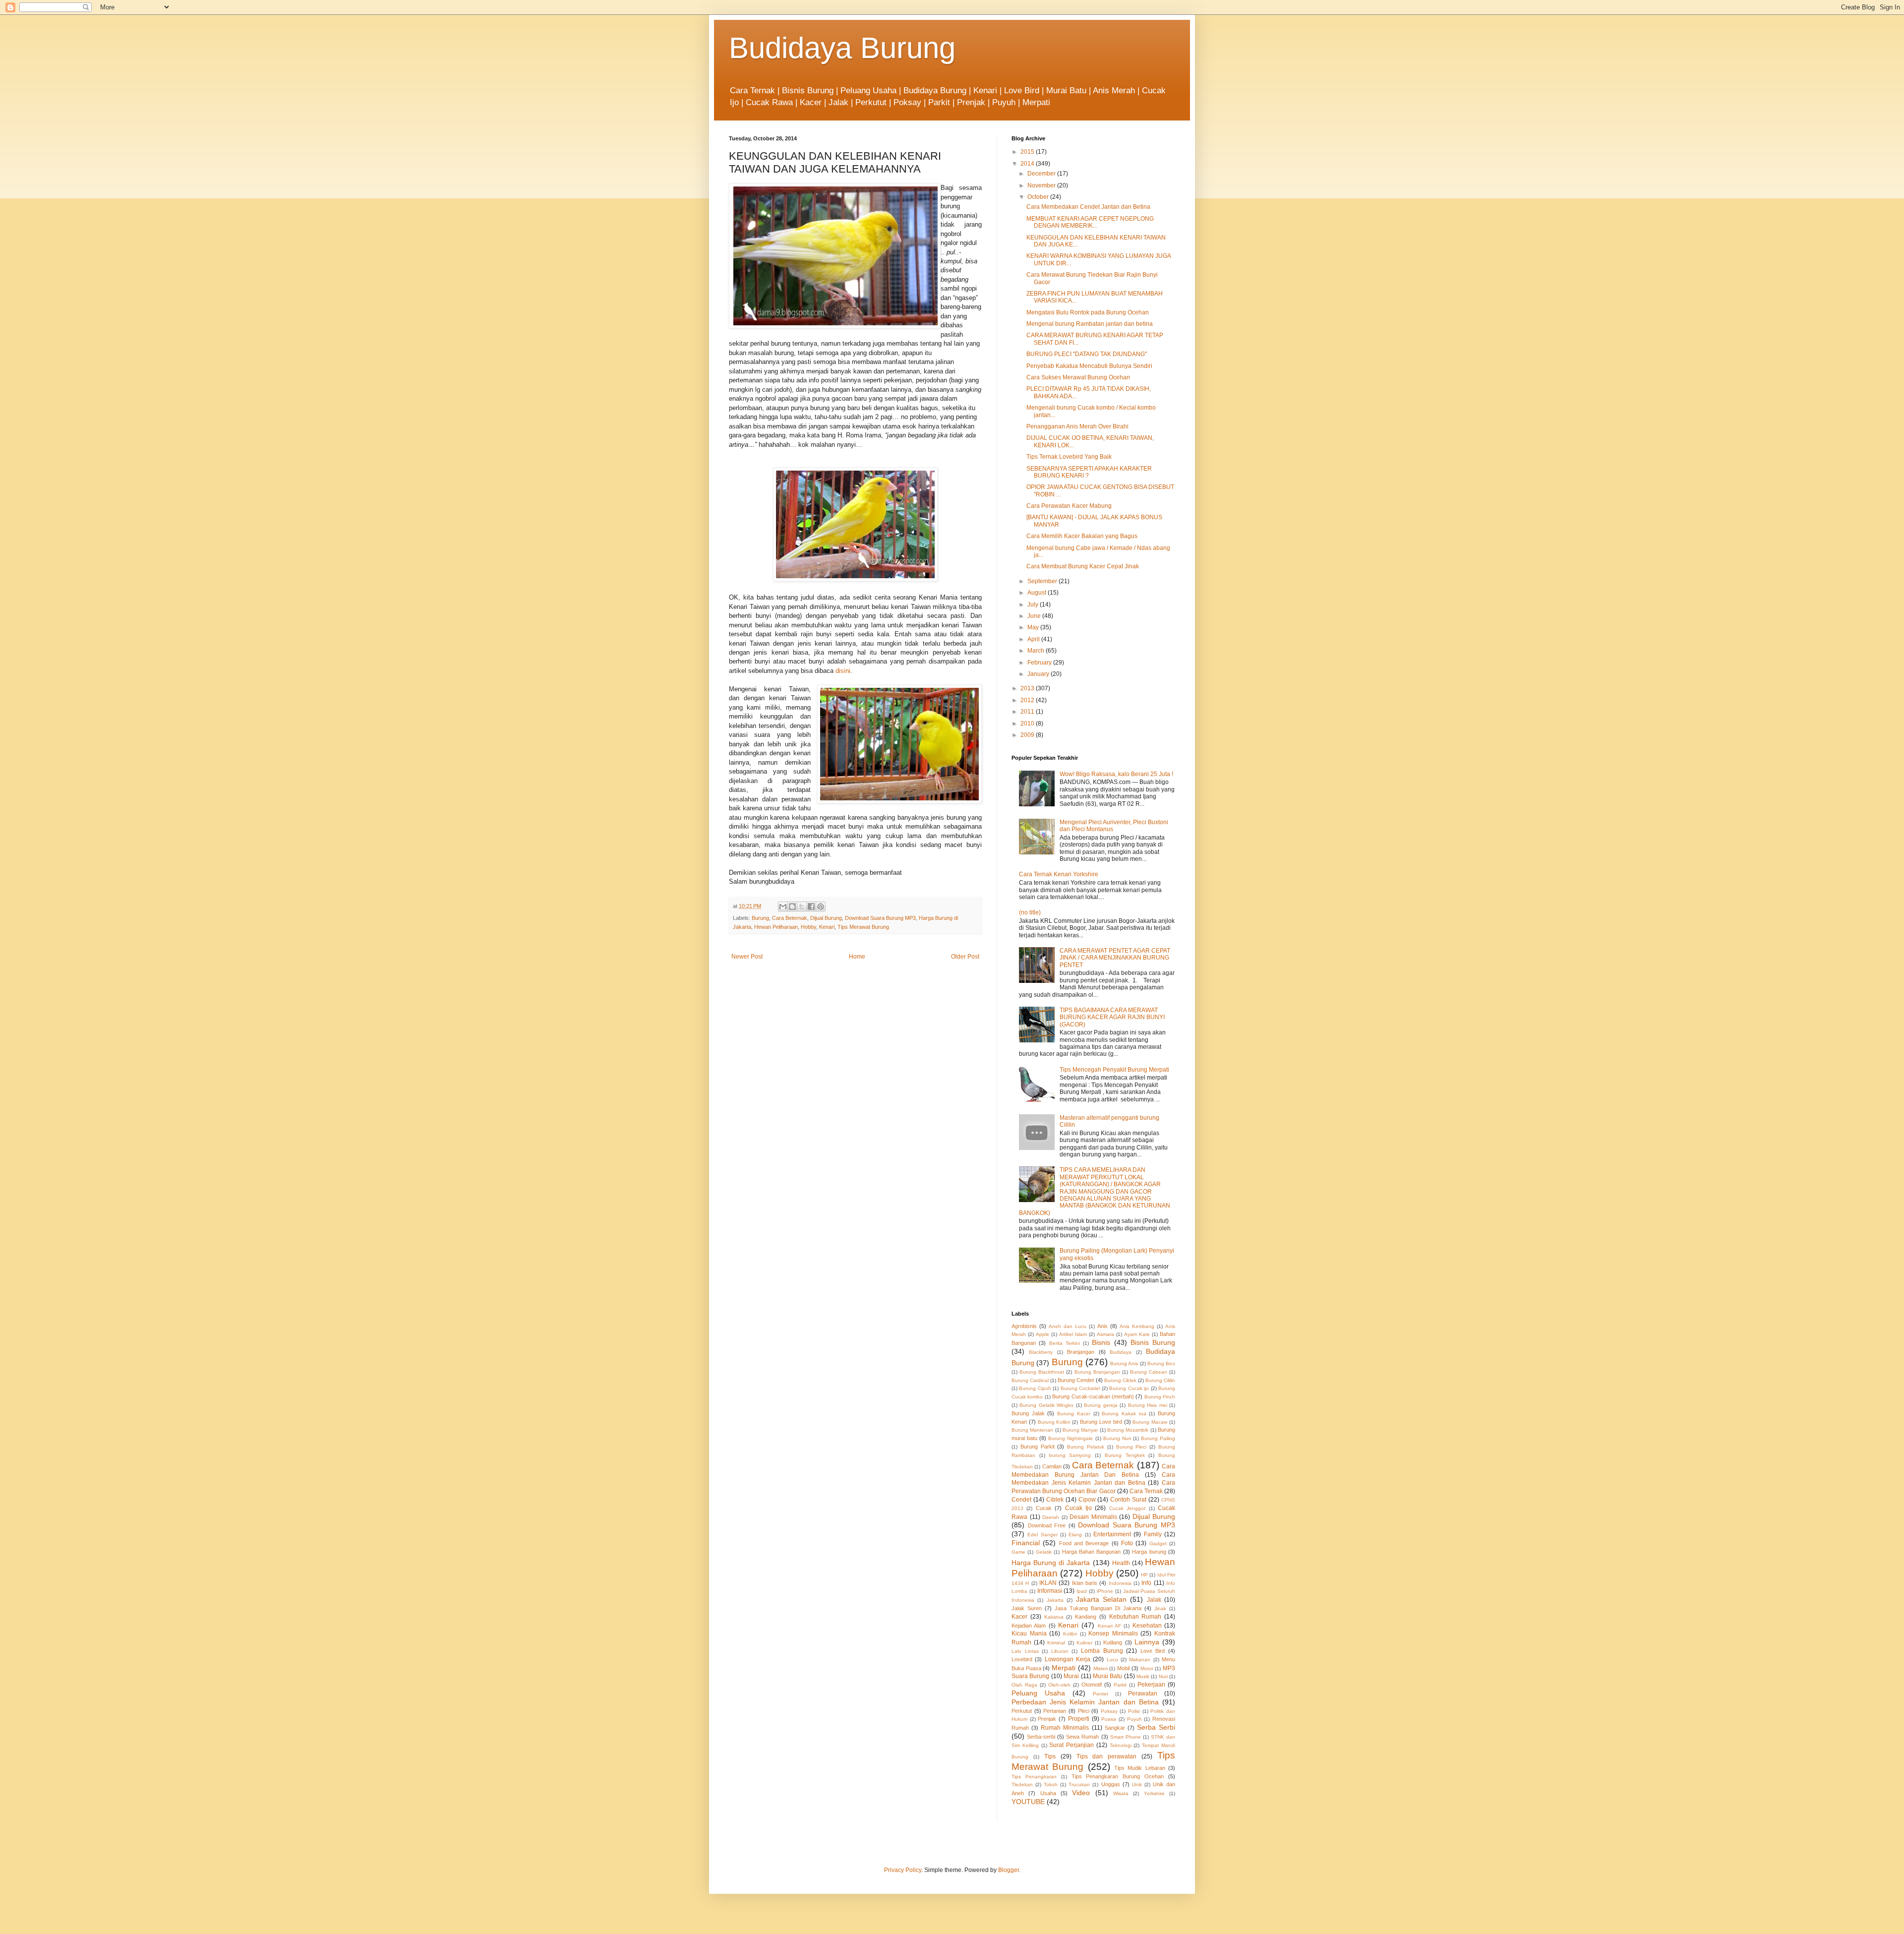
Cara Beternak (790, 918)
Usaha (1048, 1793)
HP (1144, 1575)
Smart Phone (1126, 1737)
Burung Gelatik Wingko (1046, 1405)
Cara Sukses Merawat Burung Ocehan (1078, 377)
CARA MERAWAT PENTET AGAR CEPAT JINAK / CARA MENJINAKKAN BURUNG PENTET (1115, 958)
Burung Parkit (1038, 1447)
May (1034, 627)
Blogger (1009, 1870)
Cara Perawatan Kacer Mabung (1069, 506)
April (1034, 639)
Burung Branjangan (1097, 1372)
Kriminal (1056, 1643)
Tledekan (1022, 1784)
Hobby (808, 927)
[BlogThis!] (792, 907)
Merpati (1064, 1668)
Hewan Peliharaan (776, 927)
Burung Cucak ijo (1129, 1388)
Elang (1075, 1535)
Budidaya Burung (842, 48)
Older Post (965, 957)
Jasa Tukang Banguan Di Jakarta (1098, 1608)
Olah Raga (1024, 1685)
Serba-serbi (1041, 1737)
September (1043, 581)
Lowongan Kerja (1068, 1659)
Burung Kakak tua (1124, 1414)
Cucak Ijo (1078, 1508)
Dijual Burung (826, 918)
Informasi (1050, 1591)
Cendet (1021, 1500)
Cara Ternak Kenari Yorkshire (1059, 874)
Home (857, 957)
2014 (1028, 164)
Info (1146, 1583)
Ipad (1082, 1591)
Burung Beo (1161, 1363)
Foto (1127, 1543)
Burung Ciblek (1120, 1380)
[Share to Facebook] (811, 907)
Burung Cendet (1076, 1380)
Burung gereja (1101, 1405)
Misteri (1101, 1668)
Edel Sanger (1042, 1535)
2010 (1028, 724)
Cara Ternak (1146, 1491)
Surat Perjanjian (1071, 1745)
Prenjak (1047, 1719)
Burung (760, 918)
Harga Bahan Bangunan (1092, 1552)
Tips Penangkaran (1034, 1777)
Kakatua (1054, 1617)
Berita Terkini (1065, 1343)
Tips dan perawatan (1107, 1756)
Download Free (1047, 1525)
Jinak (1160, 1608)
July (1034, 604)
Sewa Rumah (1082, 1737)
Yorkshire (1154, 1793)
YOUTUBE (1028, 1802)
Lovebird (1022, 1659)
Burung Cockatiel (1080, 1388)
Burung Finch (1160, 1397)
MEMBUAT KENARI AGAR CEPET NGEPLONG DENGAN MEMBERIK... (1090, 222)
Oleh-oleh (1059, 1685)
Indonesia (1120, 1583)
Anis (1102, 1326)
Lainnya (1147, 1642)
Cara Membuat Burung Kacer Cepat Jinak (1083, 566)
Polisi (1134, 1711)
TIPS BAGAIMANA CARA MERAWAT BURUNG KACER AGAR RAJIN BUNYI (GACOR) (1112, 1017)
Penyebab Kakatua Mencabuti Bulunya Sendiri (1089, 366)
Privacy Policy (903, 1870)
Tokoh (1051, 1784)
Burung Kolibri (1054, 1422)
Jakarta (1055, 1600)
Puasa (1109, 1719)
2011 (1028, 712)
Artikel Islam (1073, 1334)
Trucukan (1079, 1784)
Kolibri (1070, 1634)
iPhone (1105, 1591)
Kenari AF (1109, 1626)
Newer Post (747, 957)
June (1035, 616)
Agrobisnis (1024, 1326)
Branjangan (1081, 1352)
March (1037, 651)
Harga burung (1149, 1552)
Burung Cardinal (1030, 1380)
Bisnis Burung (1153, 1342)
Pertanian (1055, 1711)
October (1039, 197)
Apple (1042, 1334)
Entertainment (1112, 1534)
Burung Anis (1124, 1363)
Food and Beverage (1084, 1543)
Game (1018, 1552)
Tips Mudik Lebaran (1140, 1768)
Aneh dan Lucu (1068, 1326)
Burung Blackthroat (1042, 1372)
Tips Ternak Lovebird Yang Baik (1069, 457)
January (1039, 674)
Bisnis (1101, 1342)
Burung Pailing (1158, 1438)
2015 (1028, 152)
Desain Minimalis (1093, 1517)
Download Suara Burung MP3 (880, 918)
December (1042, 174)
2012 (1028, 700)
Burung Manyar (1080, 1430)
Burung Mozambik (1128, 1430)
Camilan (1052, 1466)
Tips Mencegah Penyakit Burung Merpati (1114, 1070)
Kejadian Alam (1029, 1626)
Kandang (1086, 1617)
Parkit (1120, 1685)
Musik (1143, 1676)
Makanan (1140, 1660)
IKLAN (1048, 1583)
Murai (1071, 1676)
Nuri (1163, 1676)
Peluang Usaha (1038, 1693)
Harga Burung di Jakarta (1051, 1563)
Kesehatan (1147, 1626)
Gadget (1158, 1543)
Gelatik (1044, 1552)
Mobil (1123, 1668)
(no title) (1030, 912)
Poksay (1109, 1711)
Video (1081, 1793)
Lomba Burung (1102, 1651)
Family (1153, 1534)
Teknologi (1121, 1745)
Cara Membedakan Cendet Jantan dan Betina (1088, 207)
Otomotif (1092, 1685)
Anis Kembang (1137, 1326)
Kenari (827, 927)
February (1040, 663)
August (1038, 593)
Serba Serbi (1156, 1727)
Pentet (1101, 1694)
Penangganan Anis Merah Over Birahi (1077, 426)
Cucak (1044, 1508)
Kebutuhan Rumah (1135, 1617)
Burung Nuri (1117, 1438)
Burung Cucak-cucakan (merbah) (1093, 1396)
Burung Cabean (1149, 1372)
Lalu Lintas (1025, 1651)
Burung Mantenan (1032, 1430)
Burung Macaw (1150, 1422)
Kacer (1019, 1617)
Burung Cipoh (1035, 1388)
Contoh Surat (1128, 1500)
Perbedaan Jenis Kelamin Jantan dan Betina (1085, 1702)
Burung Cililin (1160, 1380)
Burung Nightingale (1071, 1438)
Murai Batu (1107, 1676)
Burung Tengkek (1125, 1455)
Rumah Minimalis (1065, 1728)
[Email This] (783, 907)
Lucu (1112, 1660)
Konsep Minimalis (1113, 1633)
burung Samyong (1070, 1455)
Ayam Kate (1137, 1334)
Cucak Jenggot (1127, 1508)
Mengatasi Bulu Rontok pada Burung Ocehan (1088, 312)
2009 (1028, 735)
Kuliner (1084, 1643)
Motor (1147, 1668)
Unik (1137, 1784)
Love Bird (1153, 1651)
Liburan (1060, 1651)
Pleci (1084, 1711)
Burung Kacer (1074, 1414)
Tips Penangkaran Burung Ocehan (1118, 1776)
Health (1121, 1563)
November (1042, 185)
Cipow (1087, 1500)
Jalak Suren (1027, 1608)
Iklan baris (1085, 1583)
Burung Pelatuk (1086, 1447)
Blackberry (1041, 1352)
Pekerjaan (1151, 1685)
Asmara (1105, 1334)
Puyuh (1134, 1719)
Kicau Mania (1029, 1633)
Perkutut (1022, 1711)
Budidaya (1121, 1352)
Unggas (1111, 1784)
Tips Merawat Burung (863, 927)
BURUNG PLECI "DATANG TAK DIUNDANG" (1087, 354)
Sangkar (1115, 1728)
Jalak (1154, 1600)
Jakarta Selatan (1101, 1599)
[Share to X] (802, 907)
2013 (1028, 688)
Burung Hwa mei (1148, 1405)
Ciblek (1055, 1500)
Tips (1050, 1756)
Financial (1026, 1543)
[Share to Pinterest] (821, 907)
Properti (1079, 1719)
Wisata (1121, 1793)
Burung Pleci (1131, 1447)
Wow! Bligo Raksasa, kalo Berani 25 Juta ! (1116, 774)
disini (843, 671)
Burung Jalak (1028, 1413)
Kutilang (1113, 1642)
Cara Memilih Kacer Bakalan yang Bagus (1082, 536)
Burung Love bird (1101, 1422)
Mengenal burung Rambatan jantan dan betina (1090, 324)
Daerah (1051, 1517)
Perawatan (1143, 1693)
